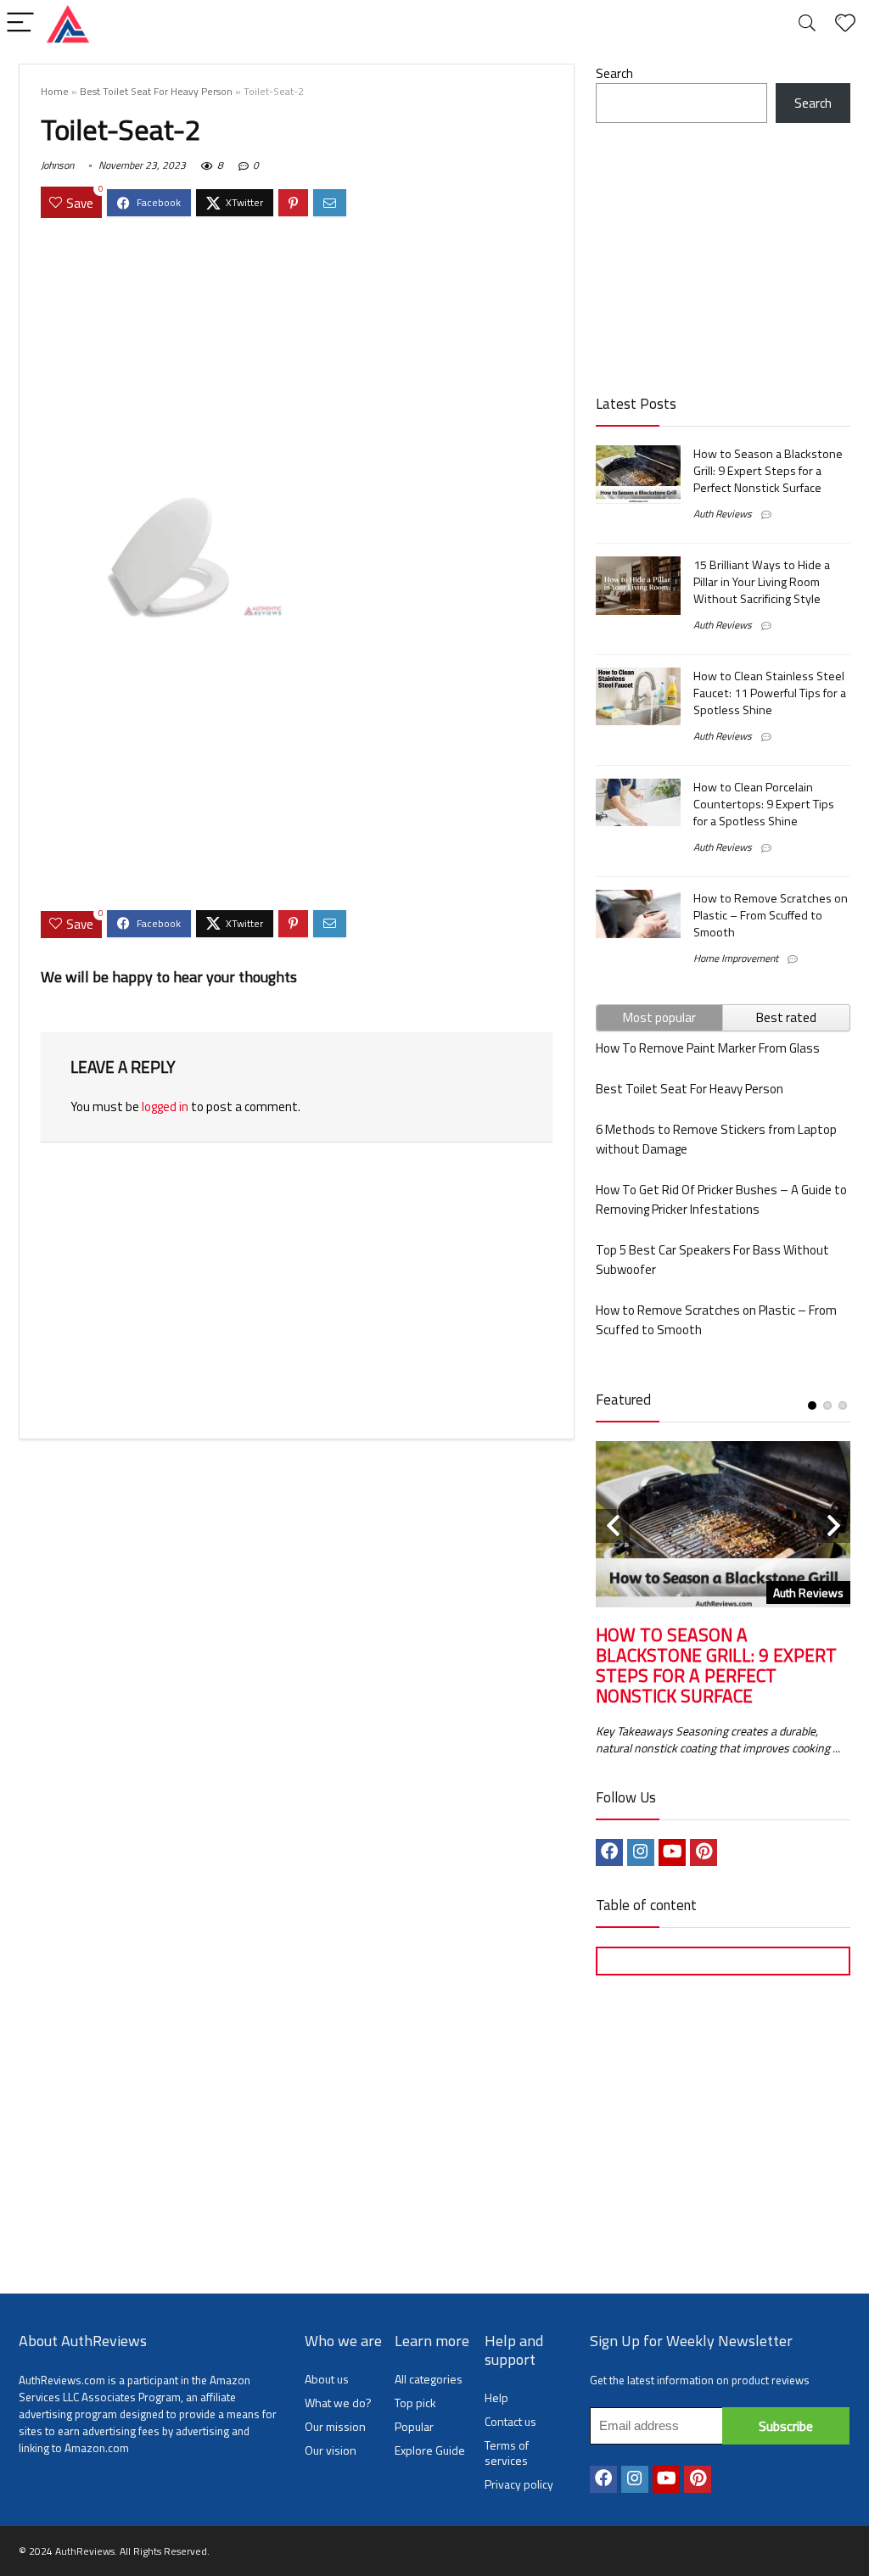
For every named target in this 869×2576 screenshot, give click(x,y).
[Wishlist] (845, 23)
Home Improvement (736, 958)
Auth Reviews (723, 514)
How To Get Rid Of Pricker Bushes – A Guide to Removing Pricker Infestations (721, 1199)
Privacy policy (519, 2484)
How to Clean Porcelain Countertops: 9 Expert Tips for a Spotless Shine (764, 804)
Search (614, 73)
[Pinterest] (704, 1852)
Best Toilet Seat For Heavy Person (156, 91)
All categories (429, 2379)
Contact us (510, 2421)
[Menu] (20, 23)
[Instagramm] (641, 1852)
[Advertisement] (297, 355)
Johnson (57, 165)
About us (327, 2379)
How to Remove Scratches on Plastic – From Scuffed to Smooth (771, 915)
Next (833, 1526)
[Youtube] (672, 1852)
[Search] (807, 23)
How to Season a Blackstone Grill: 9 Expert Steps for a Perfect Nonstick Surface (768, 471)
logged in (165, 1106)
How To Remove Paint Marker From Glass (708, 1048)
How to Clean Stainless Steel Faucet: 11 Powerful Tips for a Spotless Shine (770, 693)
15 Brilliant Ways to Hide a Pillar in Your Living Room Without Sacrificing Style (762, 582)
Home (55, 91)
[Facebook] (609, 1852)
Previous (613, 1526)
